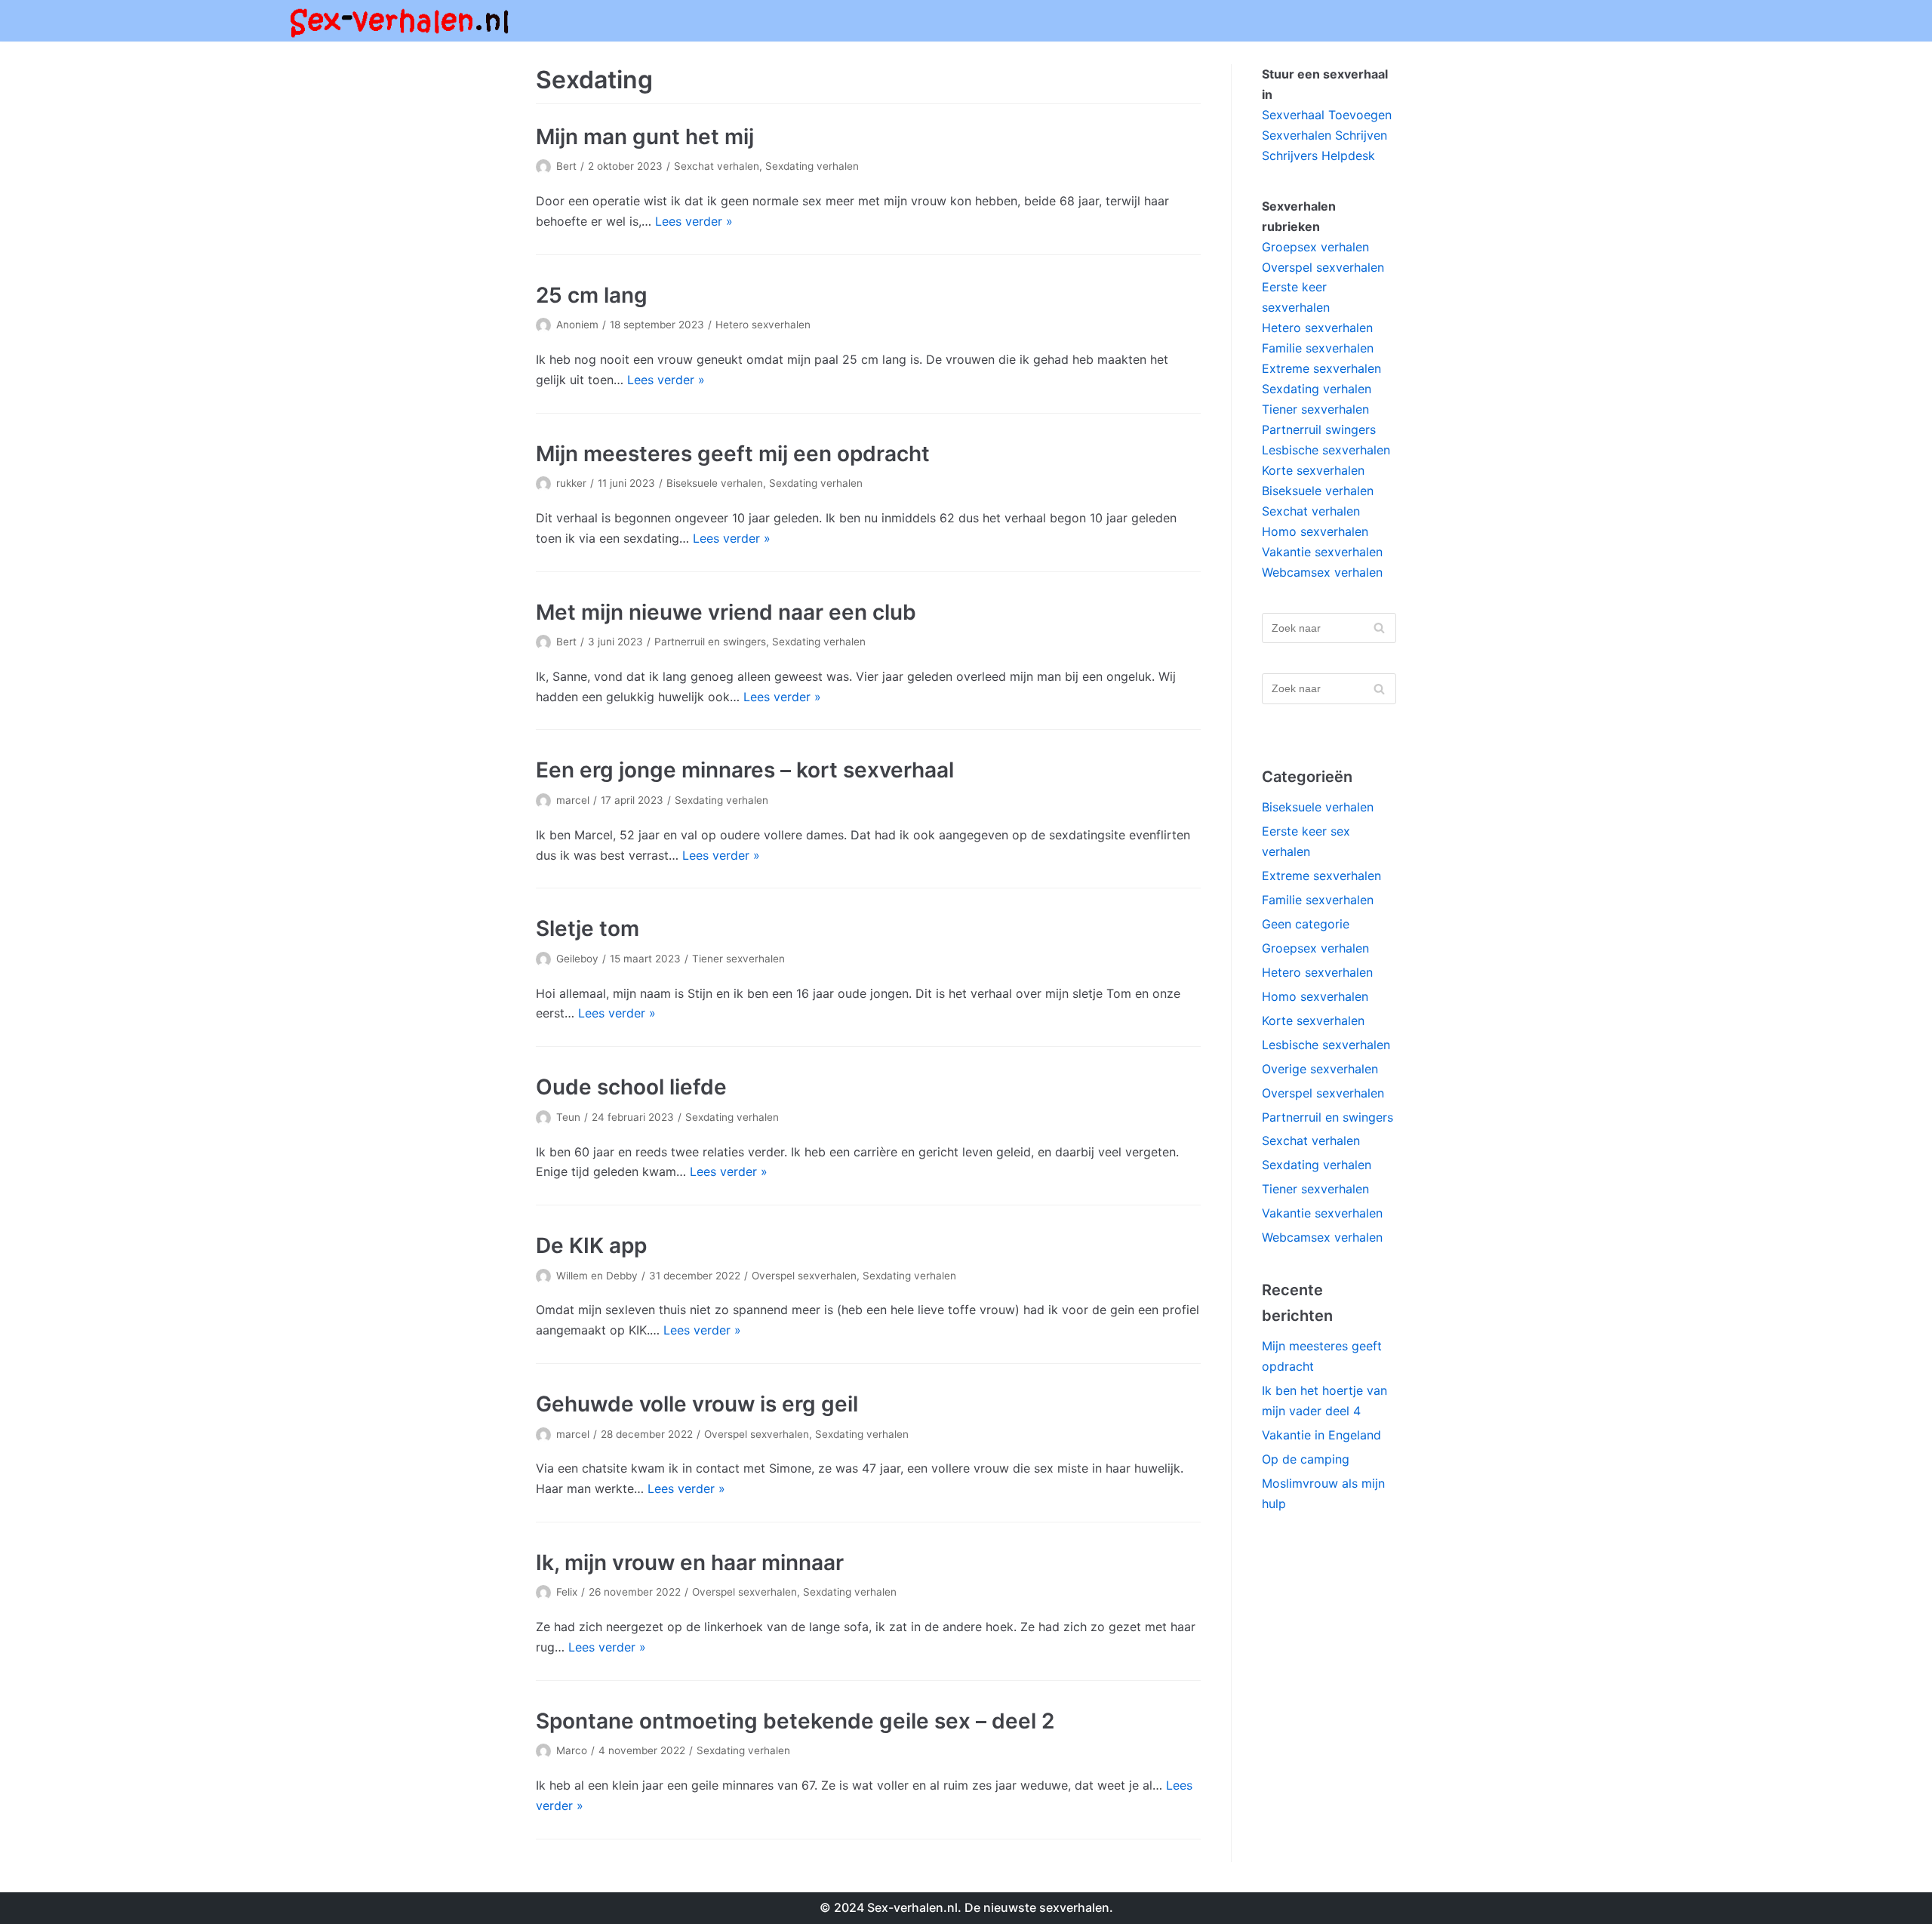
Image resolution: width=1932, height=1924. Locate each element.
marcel (573, 800)
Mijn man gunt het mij (645, 137)
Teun (568, 1117)
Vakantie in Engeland (1321, 1435)
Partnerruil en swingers (710, 642)
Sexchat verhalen (717, 166)
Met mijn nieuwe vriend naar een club (726, 612)
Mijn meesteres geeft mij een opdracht (733, 454)
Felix (567, 1592)
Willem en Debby (597, 1276)
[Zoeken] (1379, 628)
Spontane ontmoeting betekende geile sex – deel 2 (795, 1721)
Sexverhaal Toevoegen (1327, 115)
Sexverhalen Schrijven (1324, 135)
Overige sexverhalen (1320, 1069)
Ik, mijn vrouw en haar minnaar (690, 1562)
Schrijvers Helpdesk (1318, 155)
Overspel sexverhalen (804, 1276)
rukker (571, 483)
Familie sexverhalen (1318, 348)
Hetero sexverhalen (763, 325)
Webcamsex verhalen (1322, 572)
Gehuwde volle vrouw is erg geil (697, 1404)
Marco (572, 1750)
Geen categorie (1306, 924)
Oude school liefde (631, 1087)
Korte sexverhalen (1313, 470)
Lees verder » (694, 221)
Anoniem (577, 325)
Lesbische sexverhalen (1326, 450)
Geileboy (577, 959)
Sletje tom (588, 928)
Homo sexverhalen (1315, 531)
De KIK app (591, 1245)
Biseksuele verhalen (715, 483)
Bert (566, 166)
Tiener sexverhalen (738, 959)
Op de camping (1306, 1459)
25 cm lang (592, 295)
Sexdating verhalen (812, 166)
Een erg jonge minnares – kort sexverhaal (745, 770)
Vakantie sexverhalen (1322, 552)
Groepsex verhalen (1315, 247)
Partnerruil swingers (1319, 429)
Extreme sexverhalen (1321, 368)
